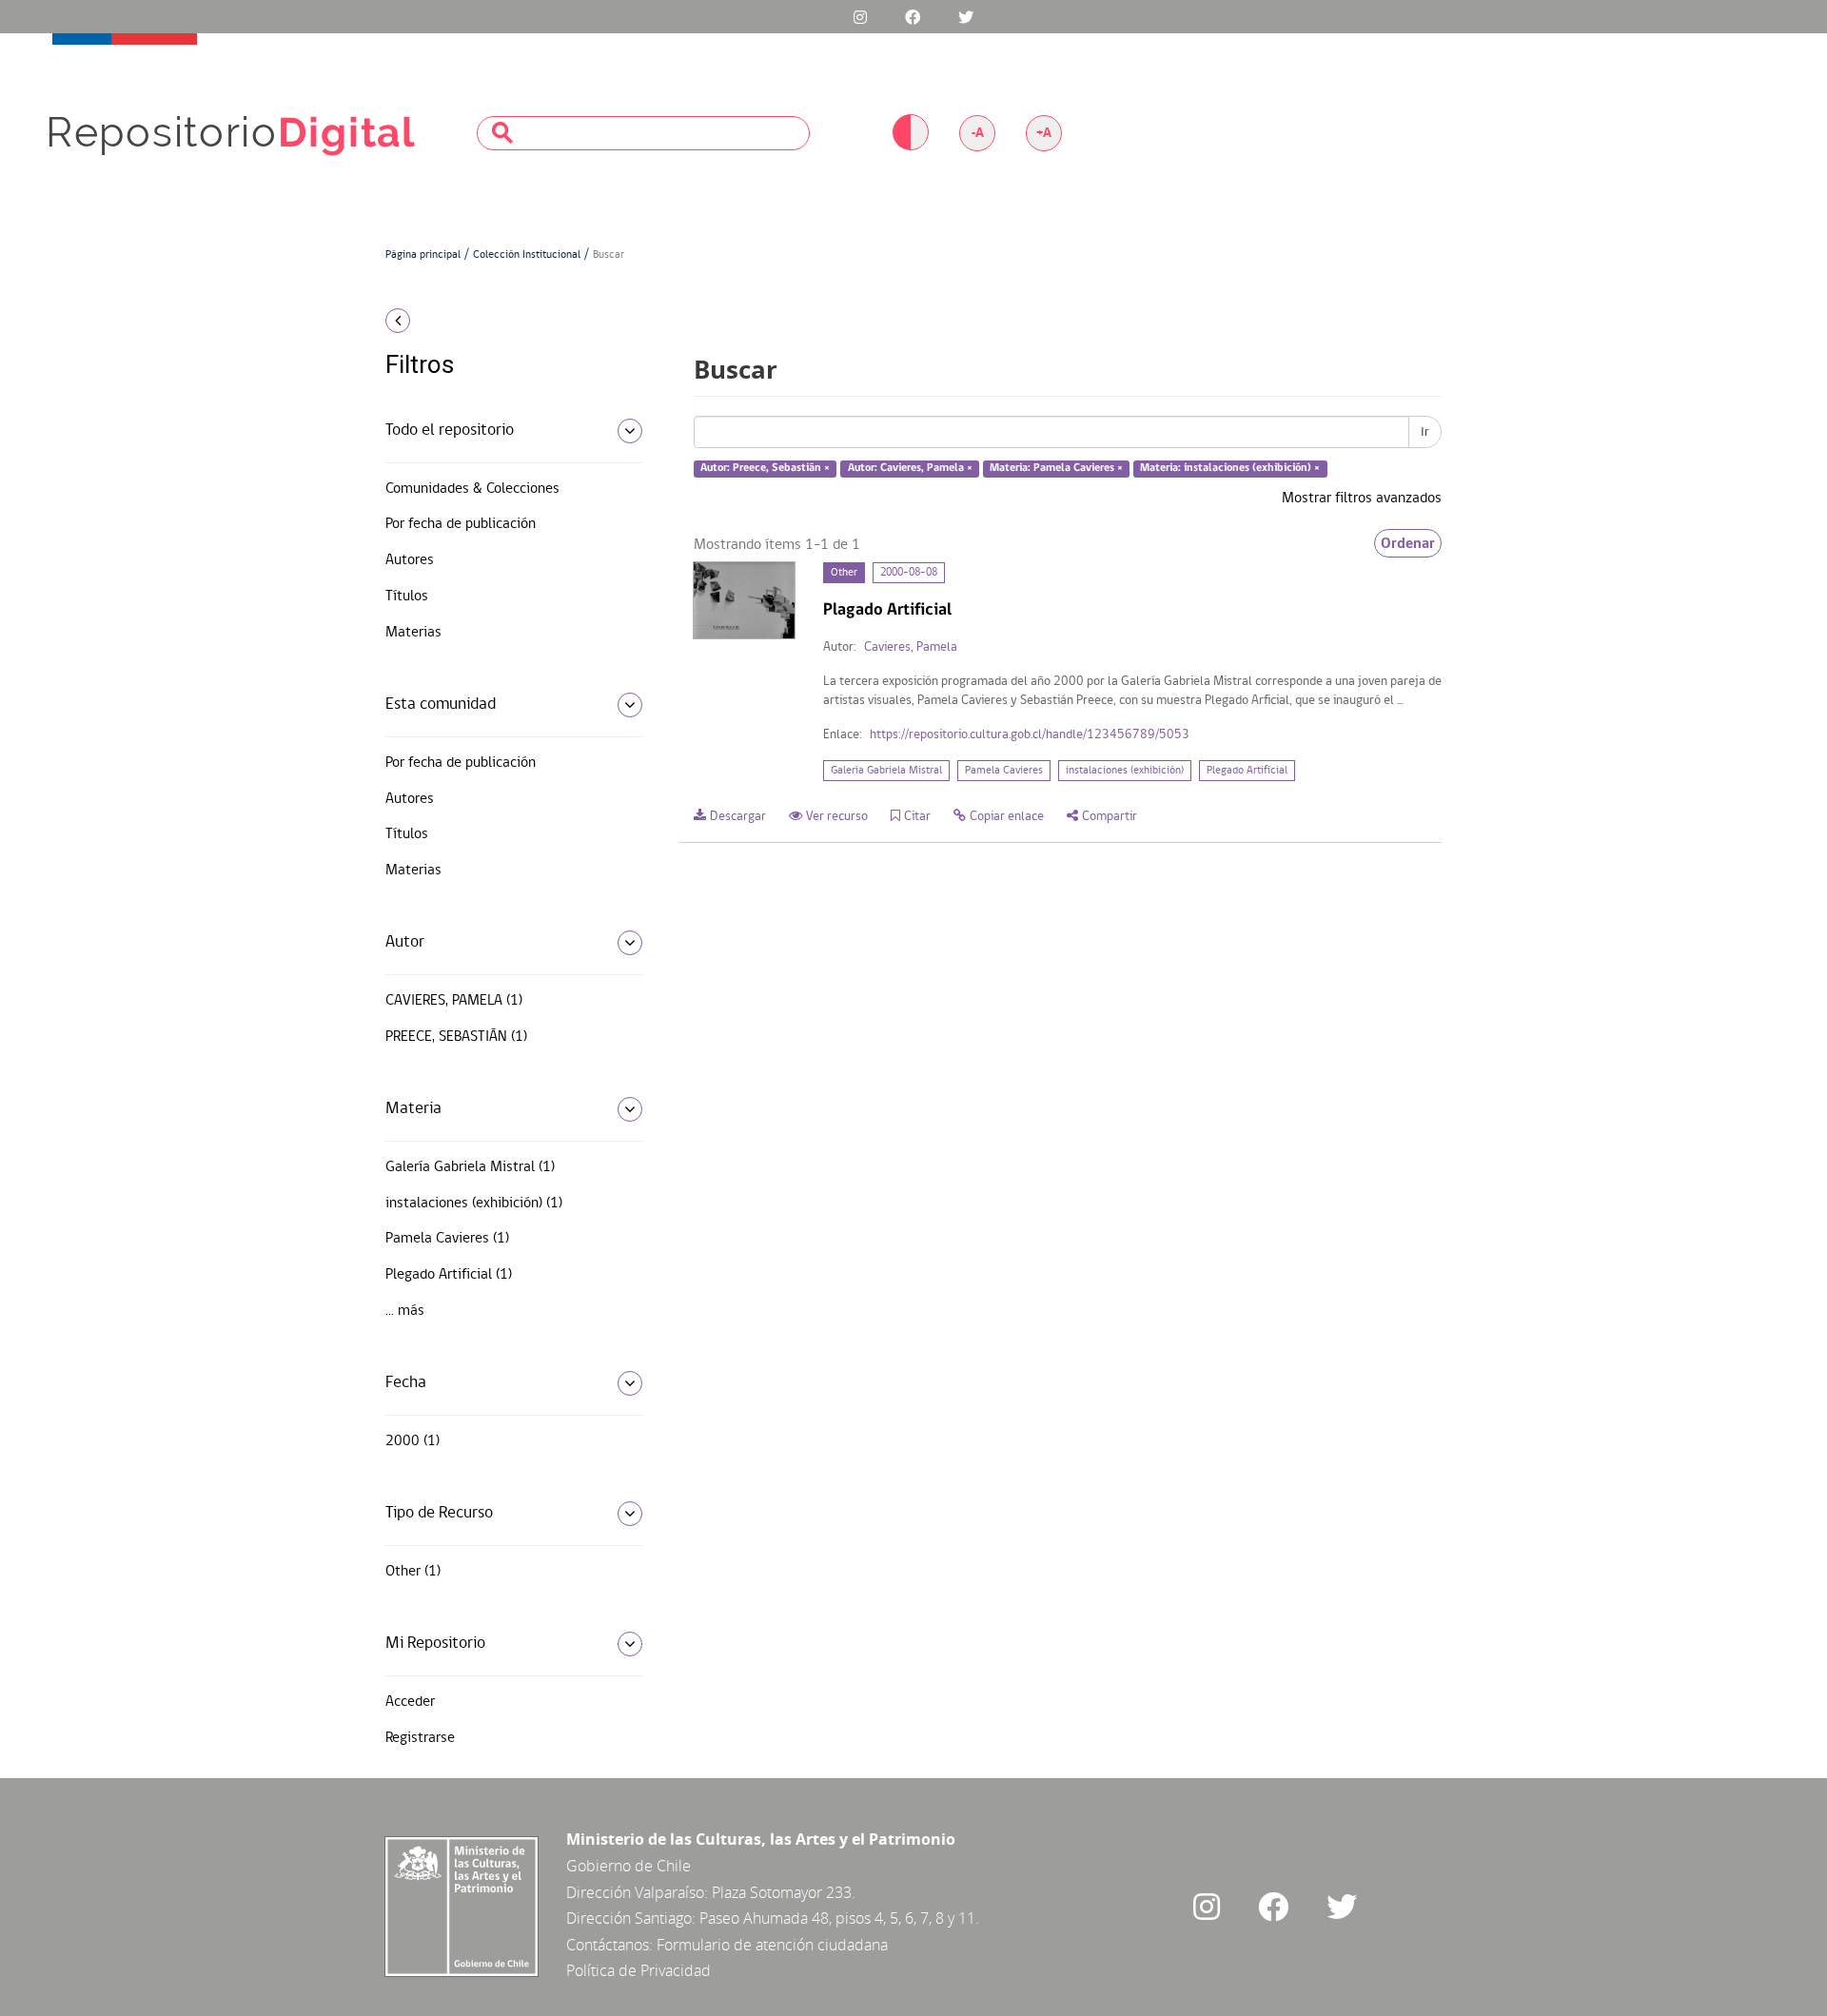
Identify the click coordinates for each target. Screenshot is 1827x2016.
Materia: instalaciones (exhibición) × (1230, 469)
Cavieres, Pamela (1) (454, 1001)
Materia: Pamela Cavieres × (1056, 469)
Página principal (423, 255)
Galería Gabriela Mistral (886, 771)
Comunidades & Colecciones (472, 489)
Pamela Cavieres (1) (447, 1239)
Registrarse (420, 1738)
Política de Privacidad (638, 1970)
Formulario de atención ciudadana (772, 1945)
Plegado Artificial (1247, 771)
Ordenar (1408, 543)
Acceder (410, 1702)
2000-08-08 (909, 573)
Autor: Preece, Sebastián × (765, 469)
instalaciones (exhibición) (1125, 771)
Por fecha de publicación (461, 524)
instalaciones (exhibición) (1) (474, 1204)
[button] (507, 321)
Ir (1425, 432)
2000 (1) (413, 1441)
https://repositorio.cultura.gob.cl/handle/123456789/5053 (1030, 735)
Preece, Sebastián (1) (456, 1037)
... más (405, 1311)
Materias (413, 633)
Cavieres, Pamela (911, 647)
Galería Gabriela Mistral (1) (470, 1167)
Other (844, 573)
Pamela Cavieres (1004, 771)
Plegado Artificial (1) (449, 1275)
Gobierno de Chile (629, 1866)
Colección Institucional (527, 255)
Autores (410, 560)
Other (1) (413, 1572)
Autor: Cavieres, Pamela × (910, 469)
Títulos (407, 597)
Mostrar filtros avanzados (1362, 499)
